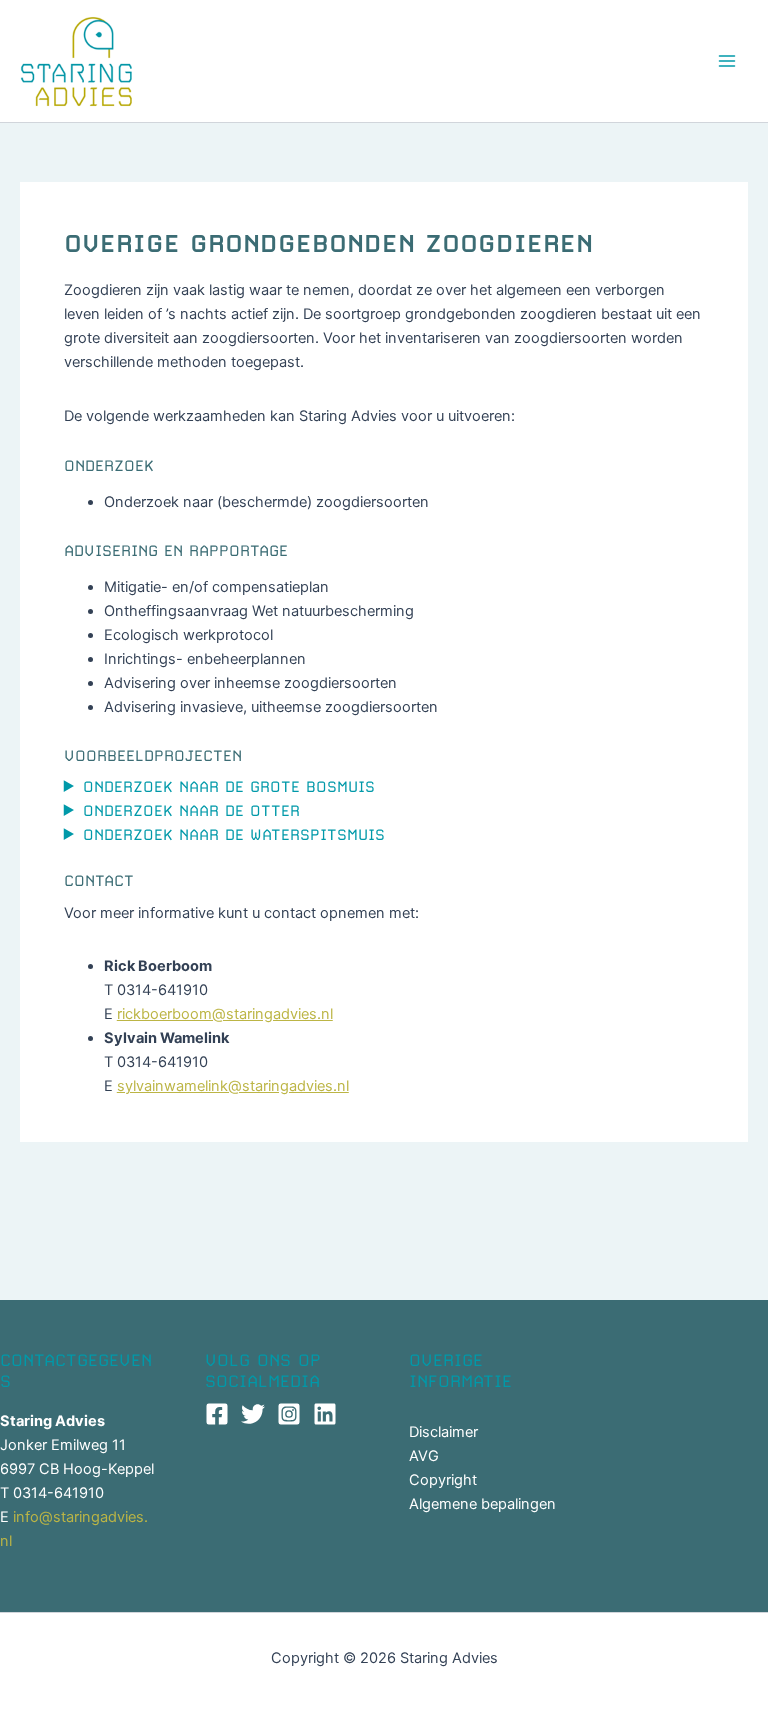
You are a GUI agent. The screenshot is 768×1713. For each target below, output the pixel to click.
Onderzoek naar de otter (191, 811)
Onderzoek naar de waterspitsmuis (234, 835)
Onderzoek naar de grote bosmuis (229, 787)
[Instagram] (289, 1414)
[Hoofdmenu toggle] (727, 61)
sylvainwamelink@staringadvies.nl (233, 1086)
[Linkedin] (325, 1414)
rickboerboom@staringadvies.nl (225, 1014)
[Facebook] (217, 1414)
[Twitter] (253, 1414)
